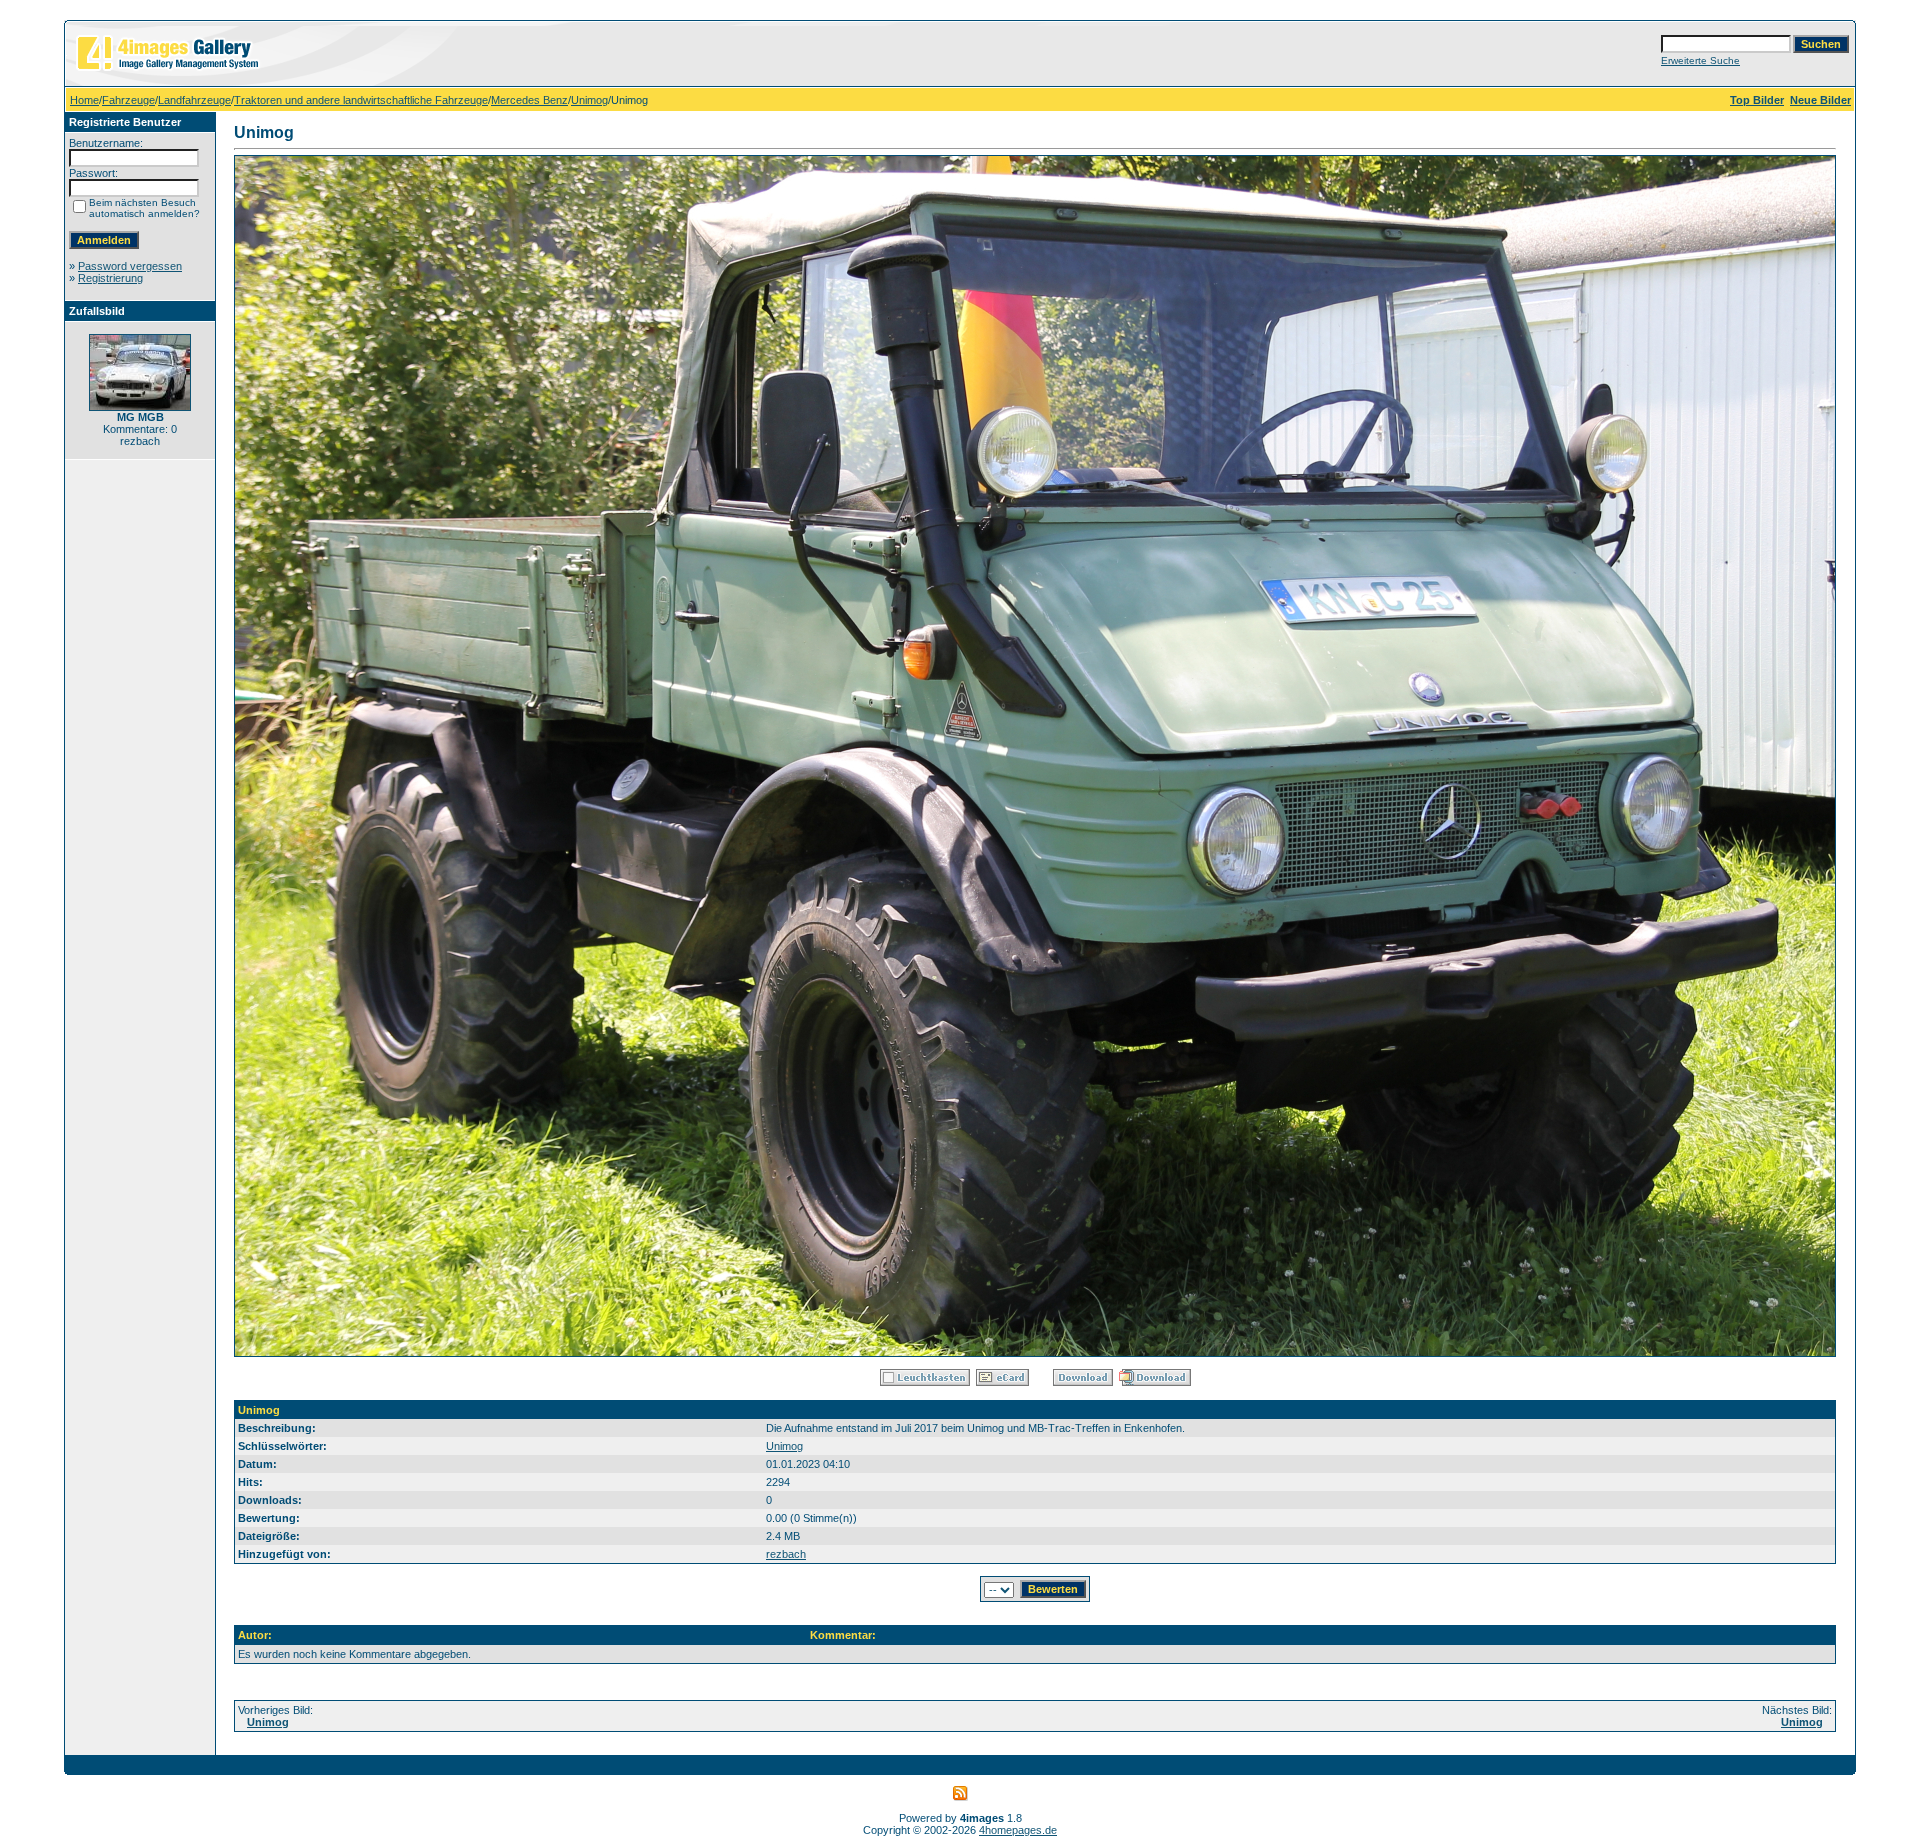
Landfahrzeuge (194, 100)
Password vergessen (130, 266)
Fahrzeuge (128, 100)
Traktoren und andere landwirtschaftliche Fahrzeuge (361, 100)
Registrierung (110, 278)
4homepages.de (1018, 1830)
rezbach (786, 1554)
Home (84, 100)
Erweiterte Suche (1700, 60)
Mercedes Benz (529, 100)
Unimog (589, 100)
